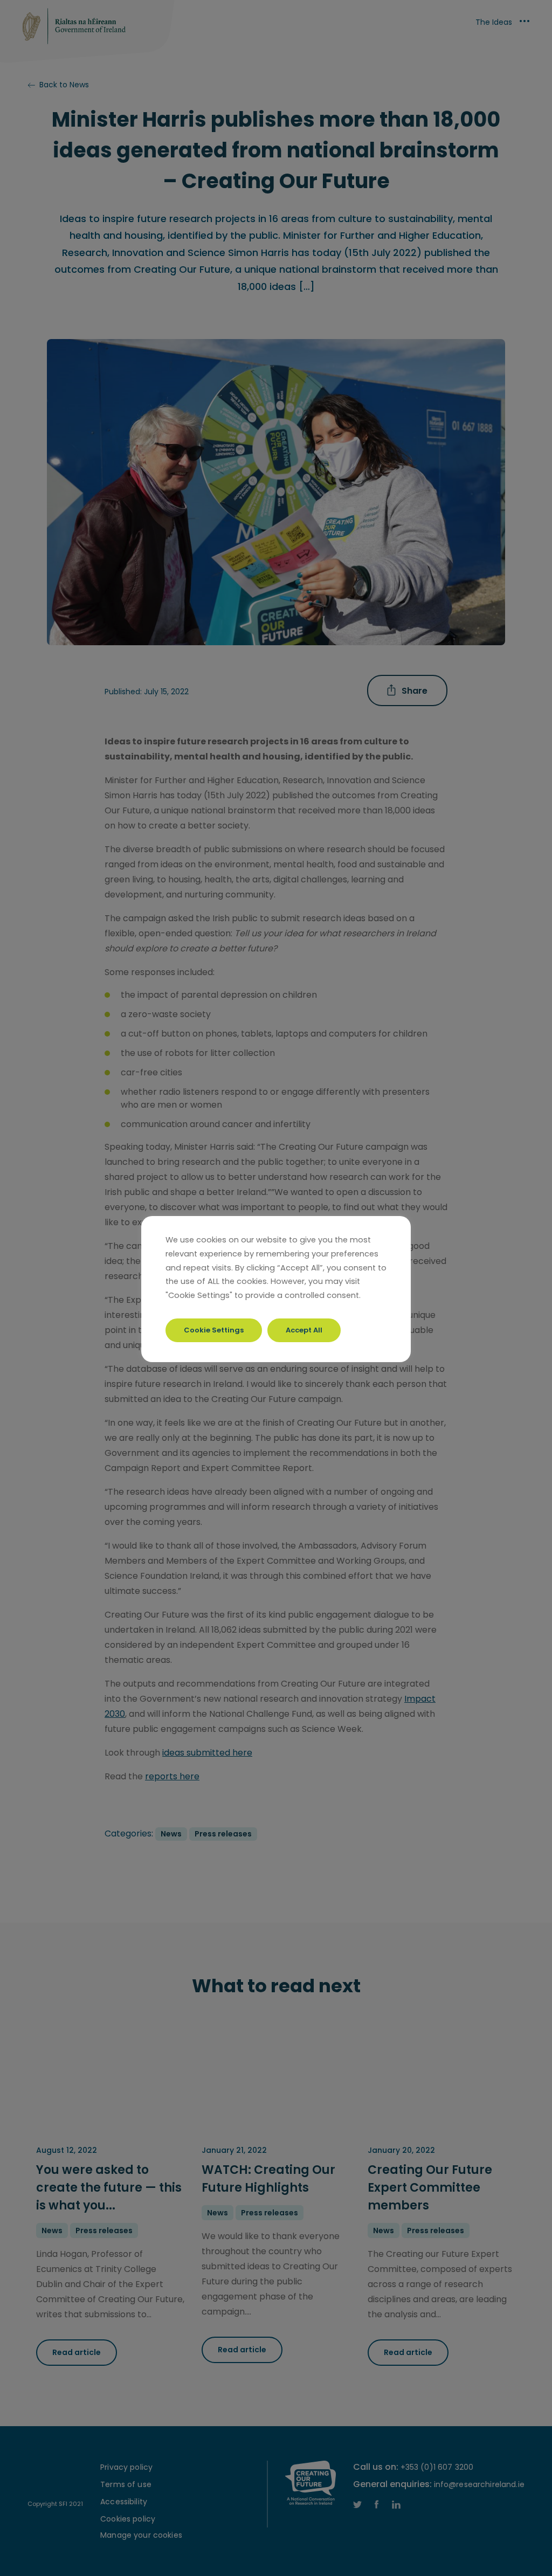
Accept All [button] (304, 1330)
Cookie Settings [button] (214, 1330)
